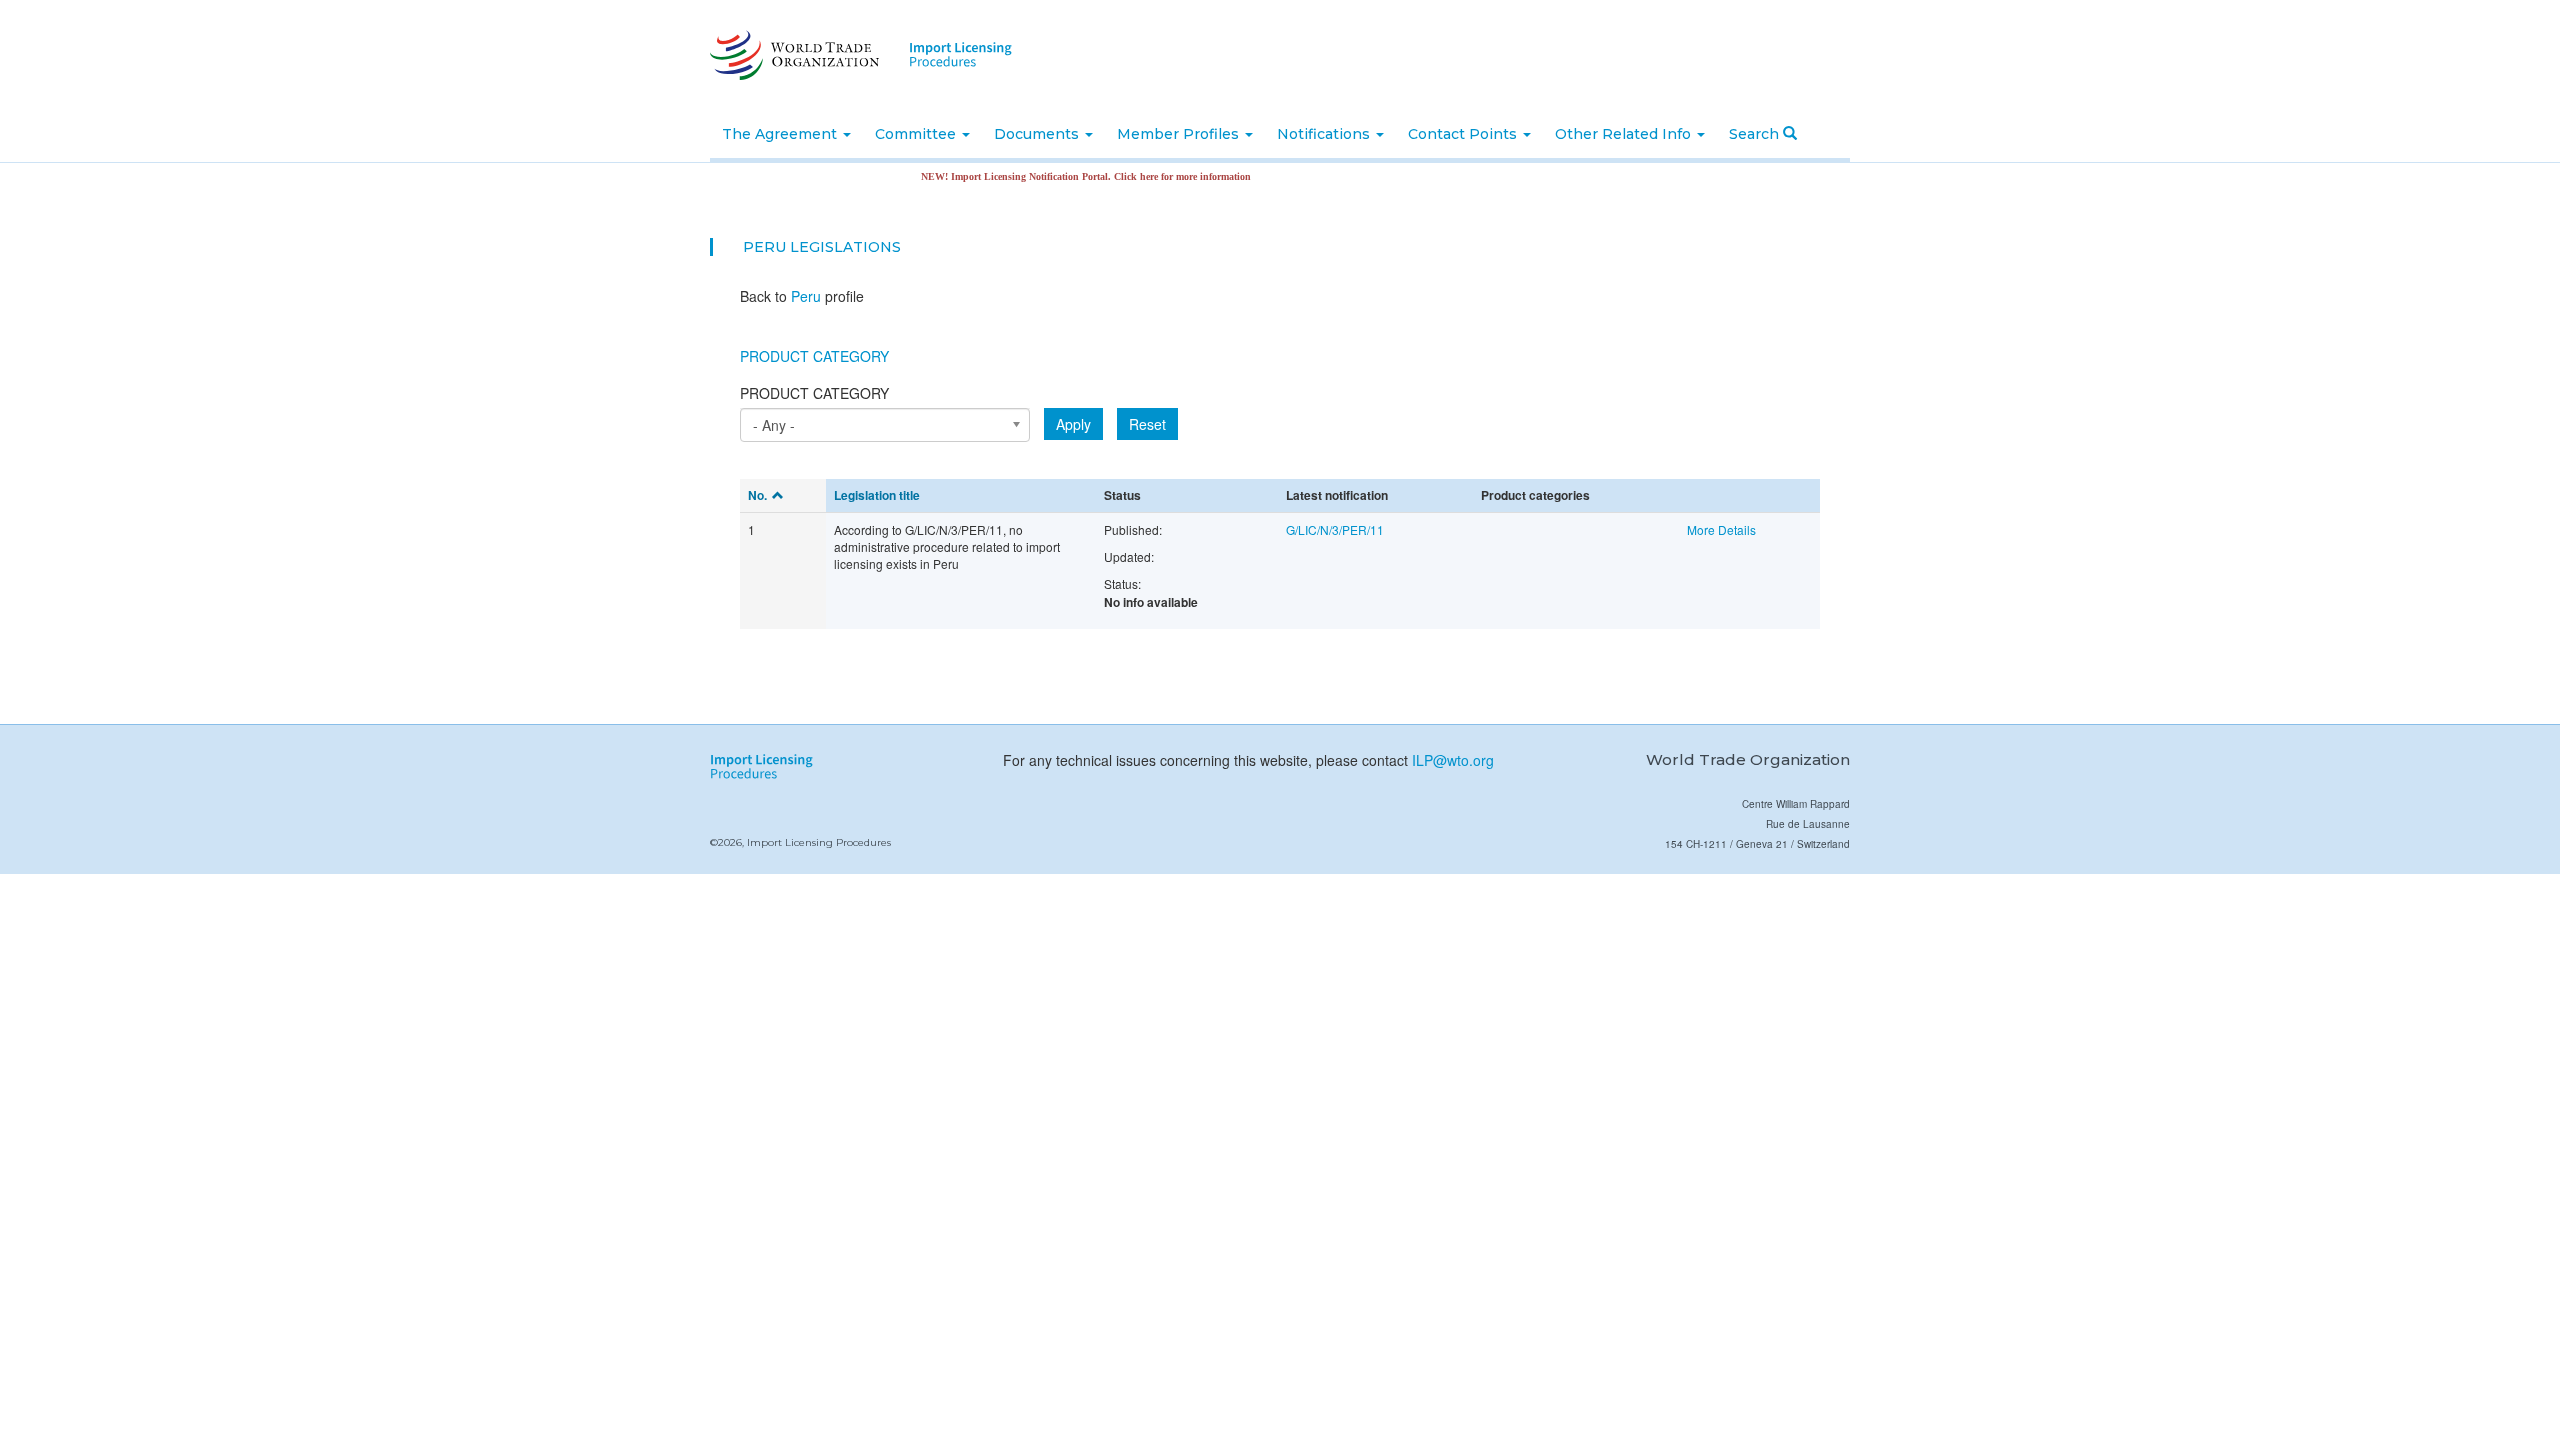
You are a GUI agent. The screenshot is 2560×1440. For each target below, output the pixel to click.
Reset (1147, 424)
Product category (814, 393)
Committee (917, 134)
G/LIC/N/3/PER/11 (1335, 529)
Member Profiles (1180, 134)
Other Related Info (1625, 134)
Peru (764, 247)
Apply (1073, 424)
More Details (1721, 529)
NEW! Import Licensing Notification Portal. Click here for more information (1057, 176)
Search (1756, 134)
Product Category (814, 356)
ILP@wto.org (1453, 760)
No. (757, 495)
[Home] (792, 55)
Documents (1038, 134)
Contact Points (1464, 134)
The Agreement (781, 134)
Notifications (1325, 134)
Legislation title (877, 495)
